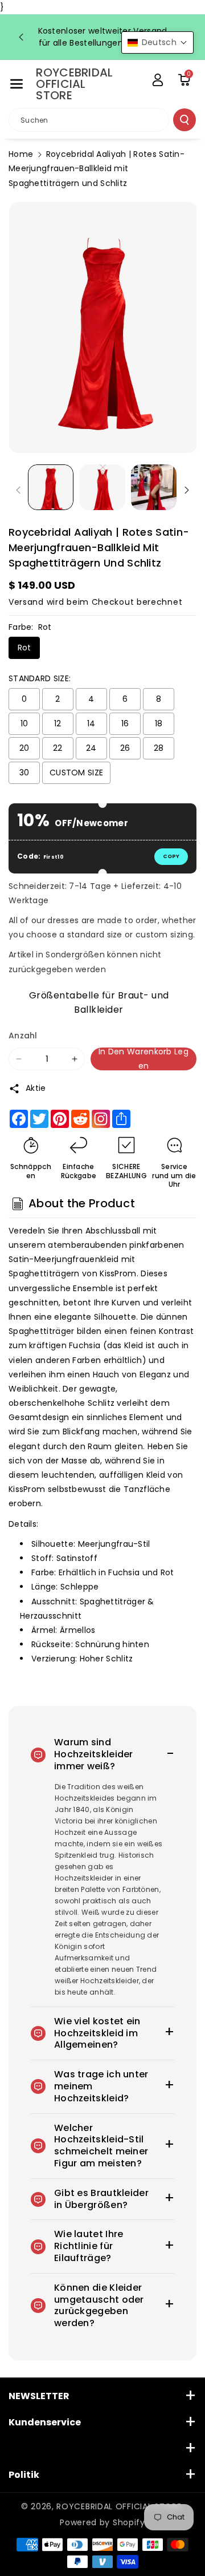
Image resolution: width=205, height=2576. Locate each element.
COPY (171, 856)
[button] (17, 84)
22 (58, 748)
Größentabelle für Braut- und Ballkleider (99, 1001)
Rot (24, 648)
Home (21, 154)
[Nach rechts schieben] (187, 490)
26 (125, 748)
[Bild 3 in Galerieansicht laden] (154, 487)
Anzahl (23, 1036)
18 (159, 723)
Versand (26, 602)
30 (24, 773)
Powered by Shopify (102, 2522)
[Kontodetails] (158, 80)
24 (91, 748)
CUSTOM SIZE (76, 773)
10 (24, 723)
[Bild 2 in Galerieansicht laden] (102, 487)
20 (24, 748)
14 (91, 723)
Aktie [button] (36, 1088)
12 (58, 723)
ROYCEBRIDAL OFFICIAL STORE (119, 2506)
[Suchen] (184, 120)
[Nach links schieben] (18, 490)
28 (159, 748)
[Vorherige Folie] (21, 37)
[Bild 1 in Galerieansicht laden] (51, 487)
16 (125, 723)
